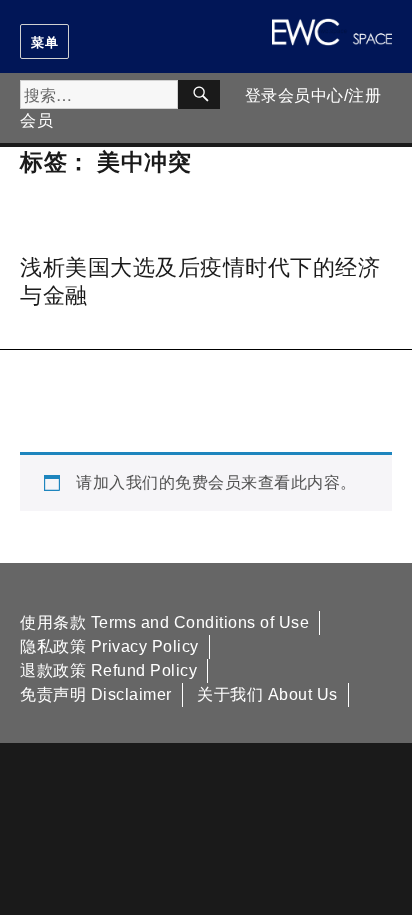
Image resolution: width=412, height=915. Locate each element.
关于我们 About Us (267, 694)
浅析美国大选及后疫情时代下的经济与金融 (200, 279)
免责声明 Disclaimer (96, 694)
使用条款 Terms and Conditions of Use (164, 622)
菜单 (44, 41)
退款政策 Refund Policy (108, 670)
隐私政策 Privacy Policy (109, 646)
